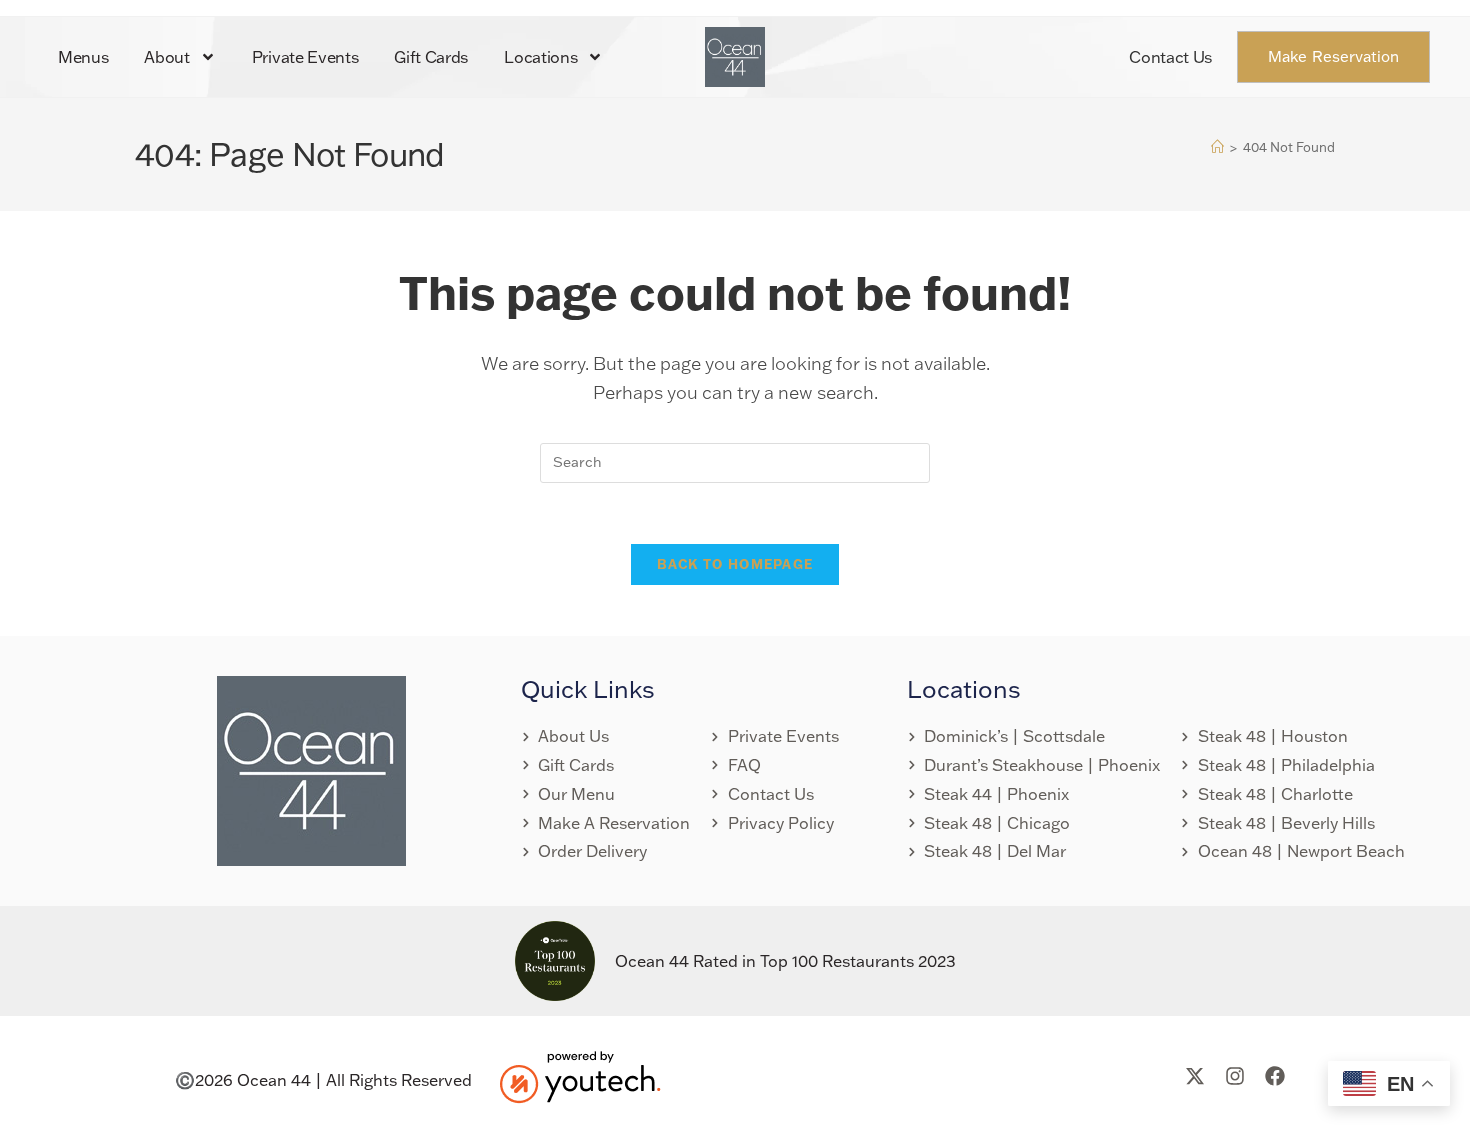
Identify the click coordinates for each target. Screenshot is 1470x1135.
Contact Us (1170, 57)
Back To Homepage (735, 564)
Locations (540, 57)
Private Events (305, 57)
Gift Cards (431, 57)
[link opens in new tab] (580, 1075)
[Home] (1217, 147)
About (166, 57)
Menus (83, 57)
